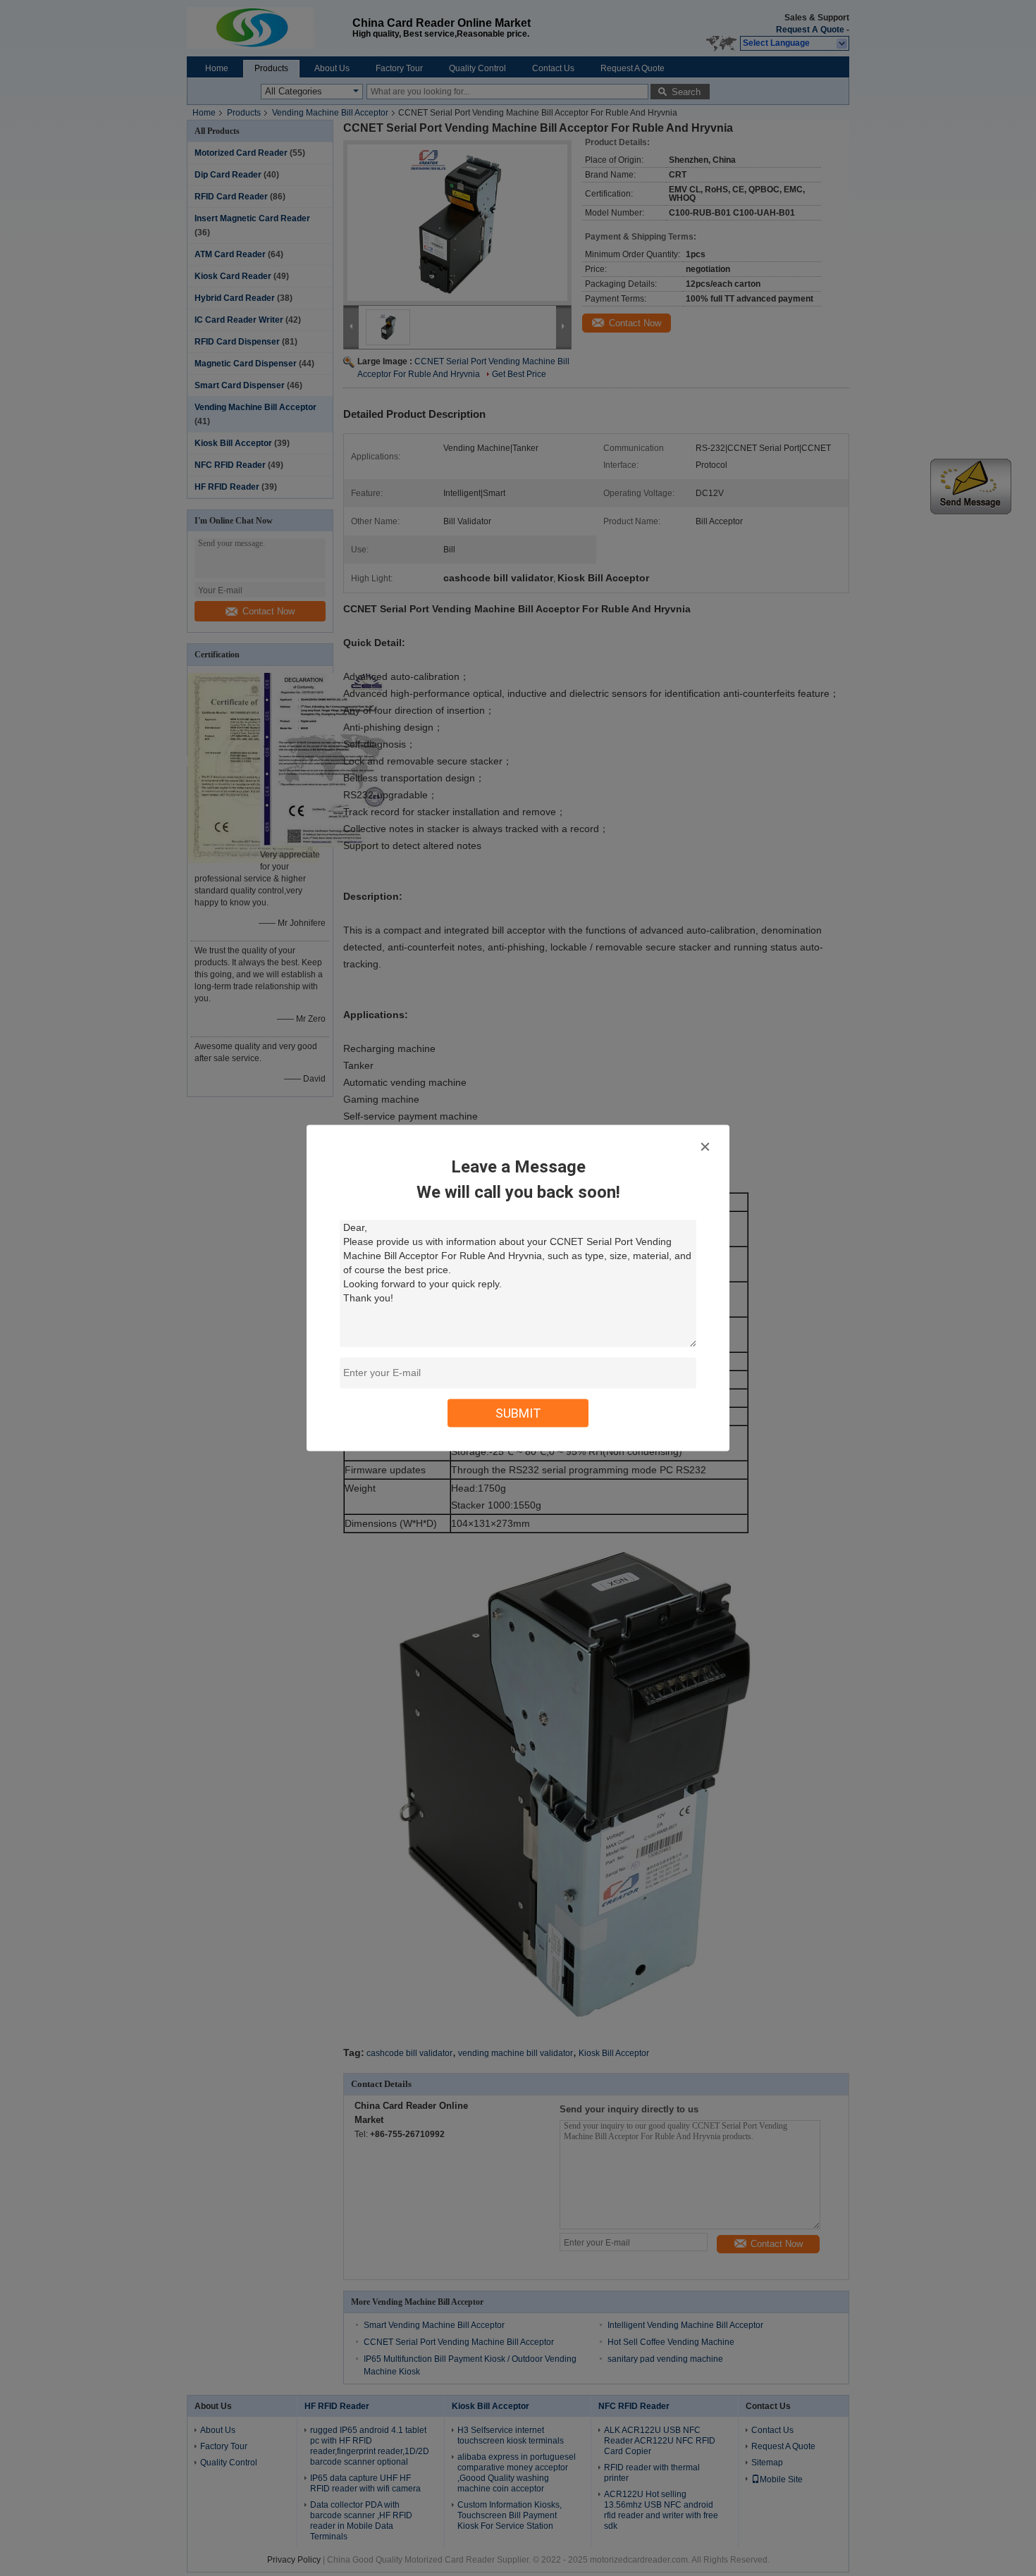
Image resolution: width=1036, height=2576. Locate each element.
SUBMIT (518, 1413)
